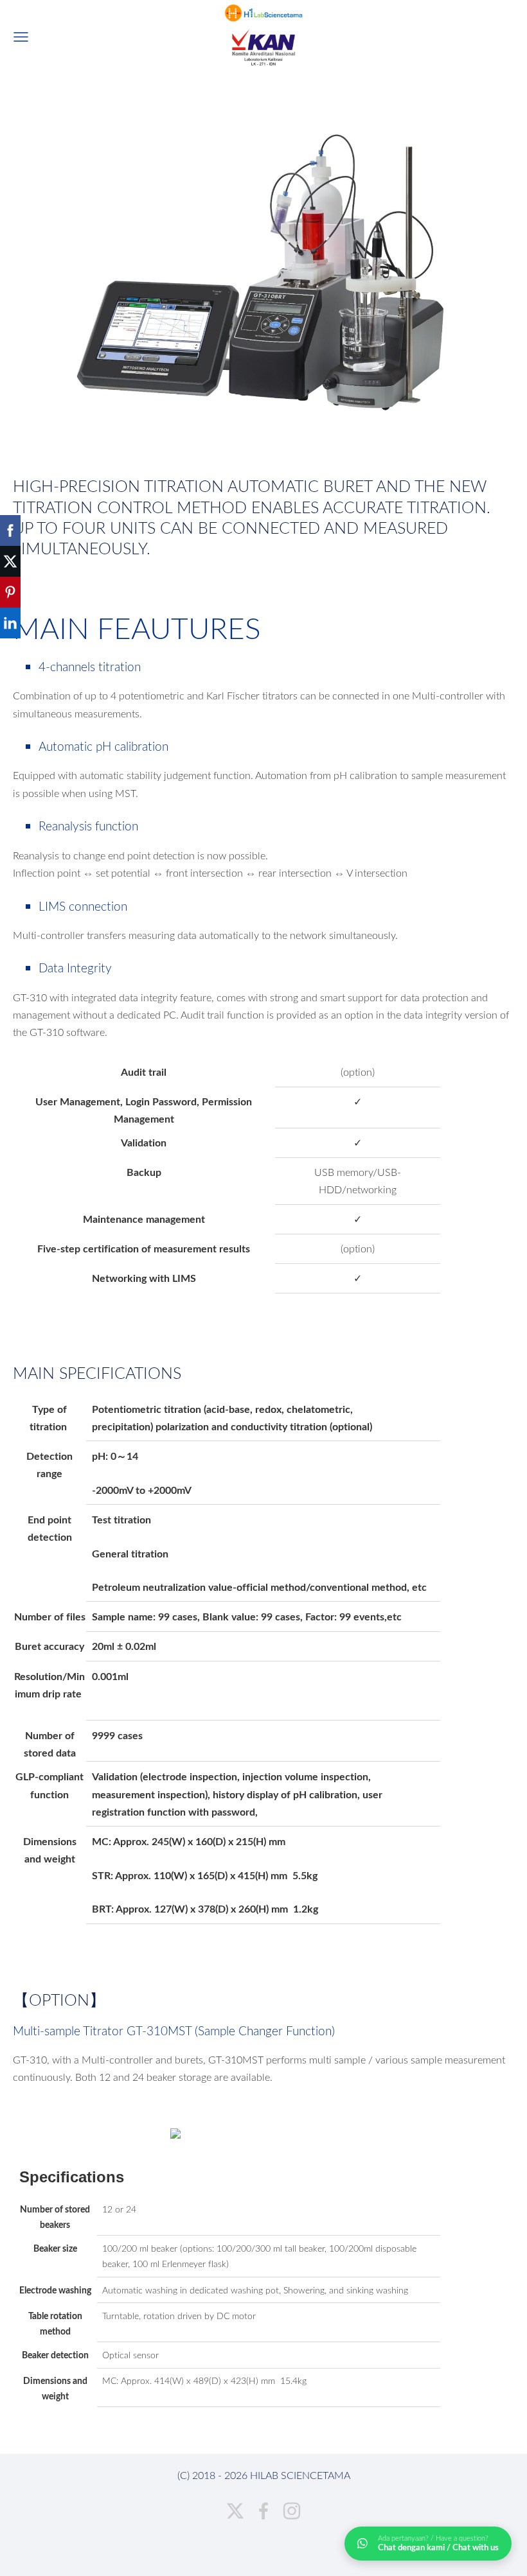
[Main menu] (21, 37)
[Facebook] (263, 2511)
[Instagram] (292, 2511)
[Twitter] (235, 2511)
